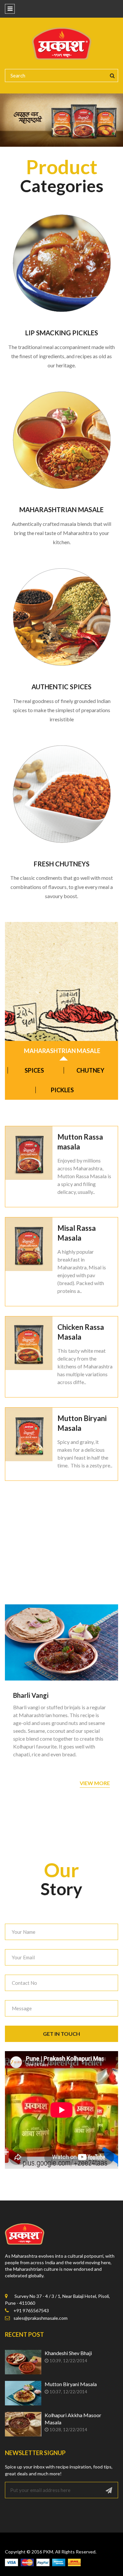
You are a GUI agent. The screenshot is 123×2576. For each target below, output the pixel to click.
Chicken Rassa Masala (81, 1332)
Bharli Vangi (31, 1695)
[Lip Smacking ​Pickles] (62, 263)
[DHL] (74, 2562)
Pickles (62, 1090)
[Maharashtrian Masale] (62, 440)
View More (95, 1783)
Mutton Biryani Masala (82, 1423)
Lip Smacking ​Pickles (62, 333)
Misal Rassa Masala (77, 1233)
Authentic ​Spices (61, 687)
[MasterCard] (27, 2562)
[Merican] (59, 2562)
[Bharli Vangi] (61, 1642)
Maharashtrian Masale (61, 510)
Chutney (90, 1070)
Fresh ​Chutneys (62, 864)
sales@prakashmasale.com (41, 2318)
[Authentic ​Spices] (62, 617)
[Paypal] (43, 2562)
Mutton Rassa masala (80, 1142)
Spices (34, 1070)
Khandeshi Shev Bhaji (68, 2353)
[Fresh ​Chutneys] (62, 794)
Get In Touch (61, 2034)
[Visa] (11, 2562)
